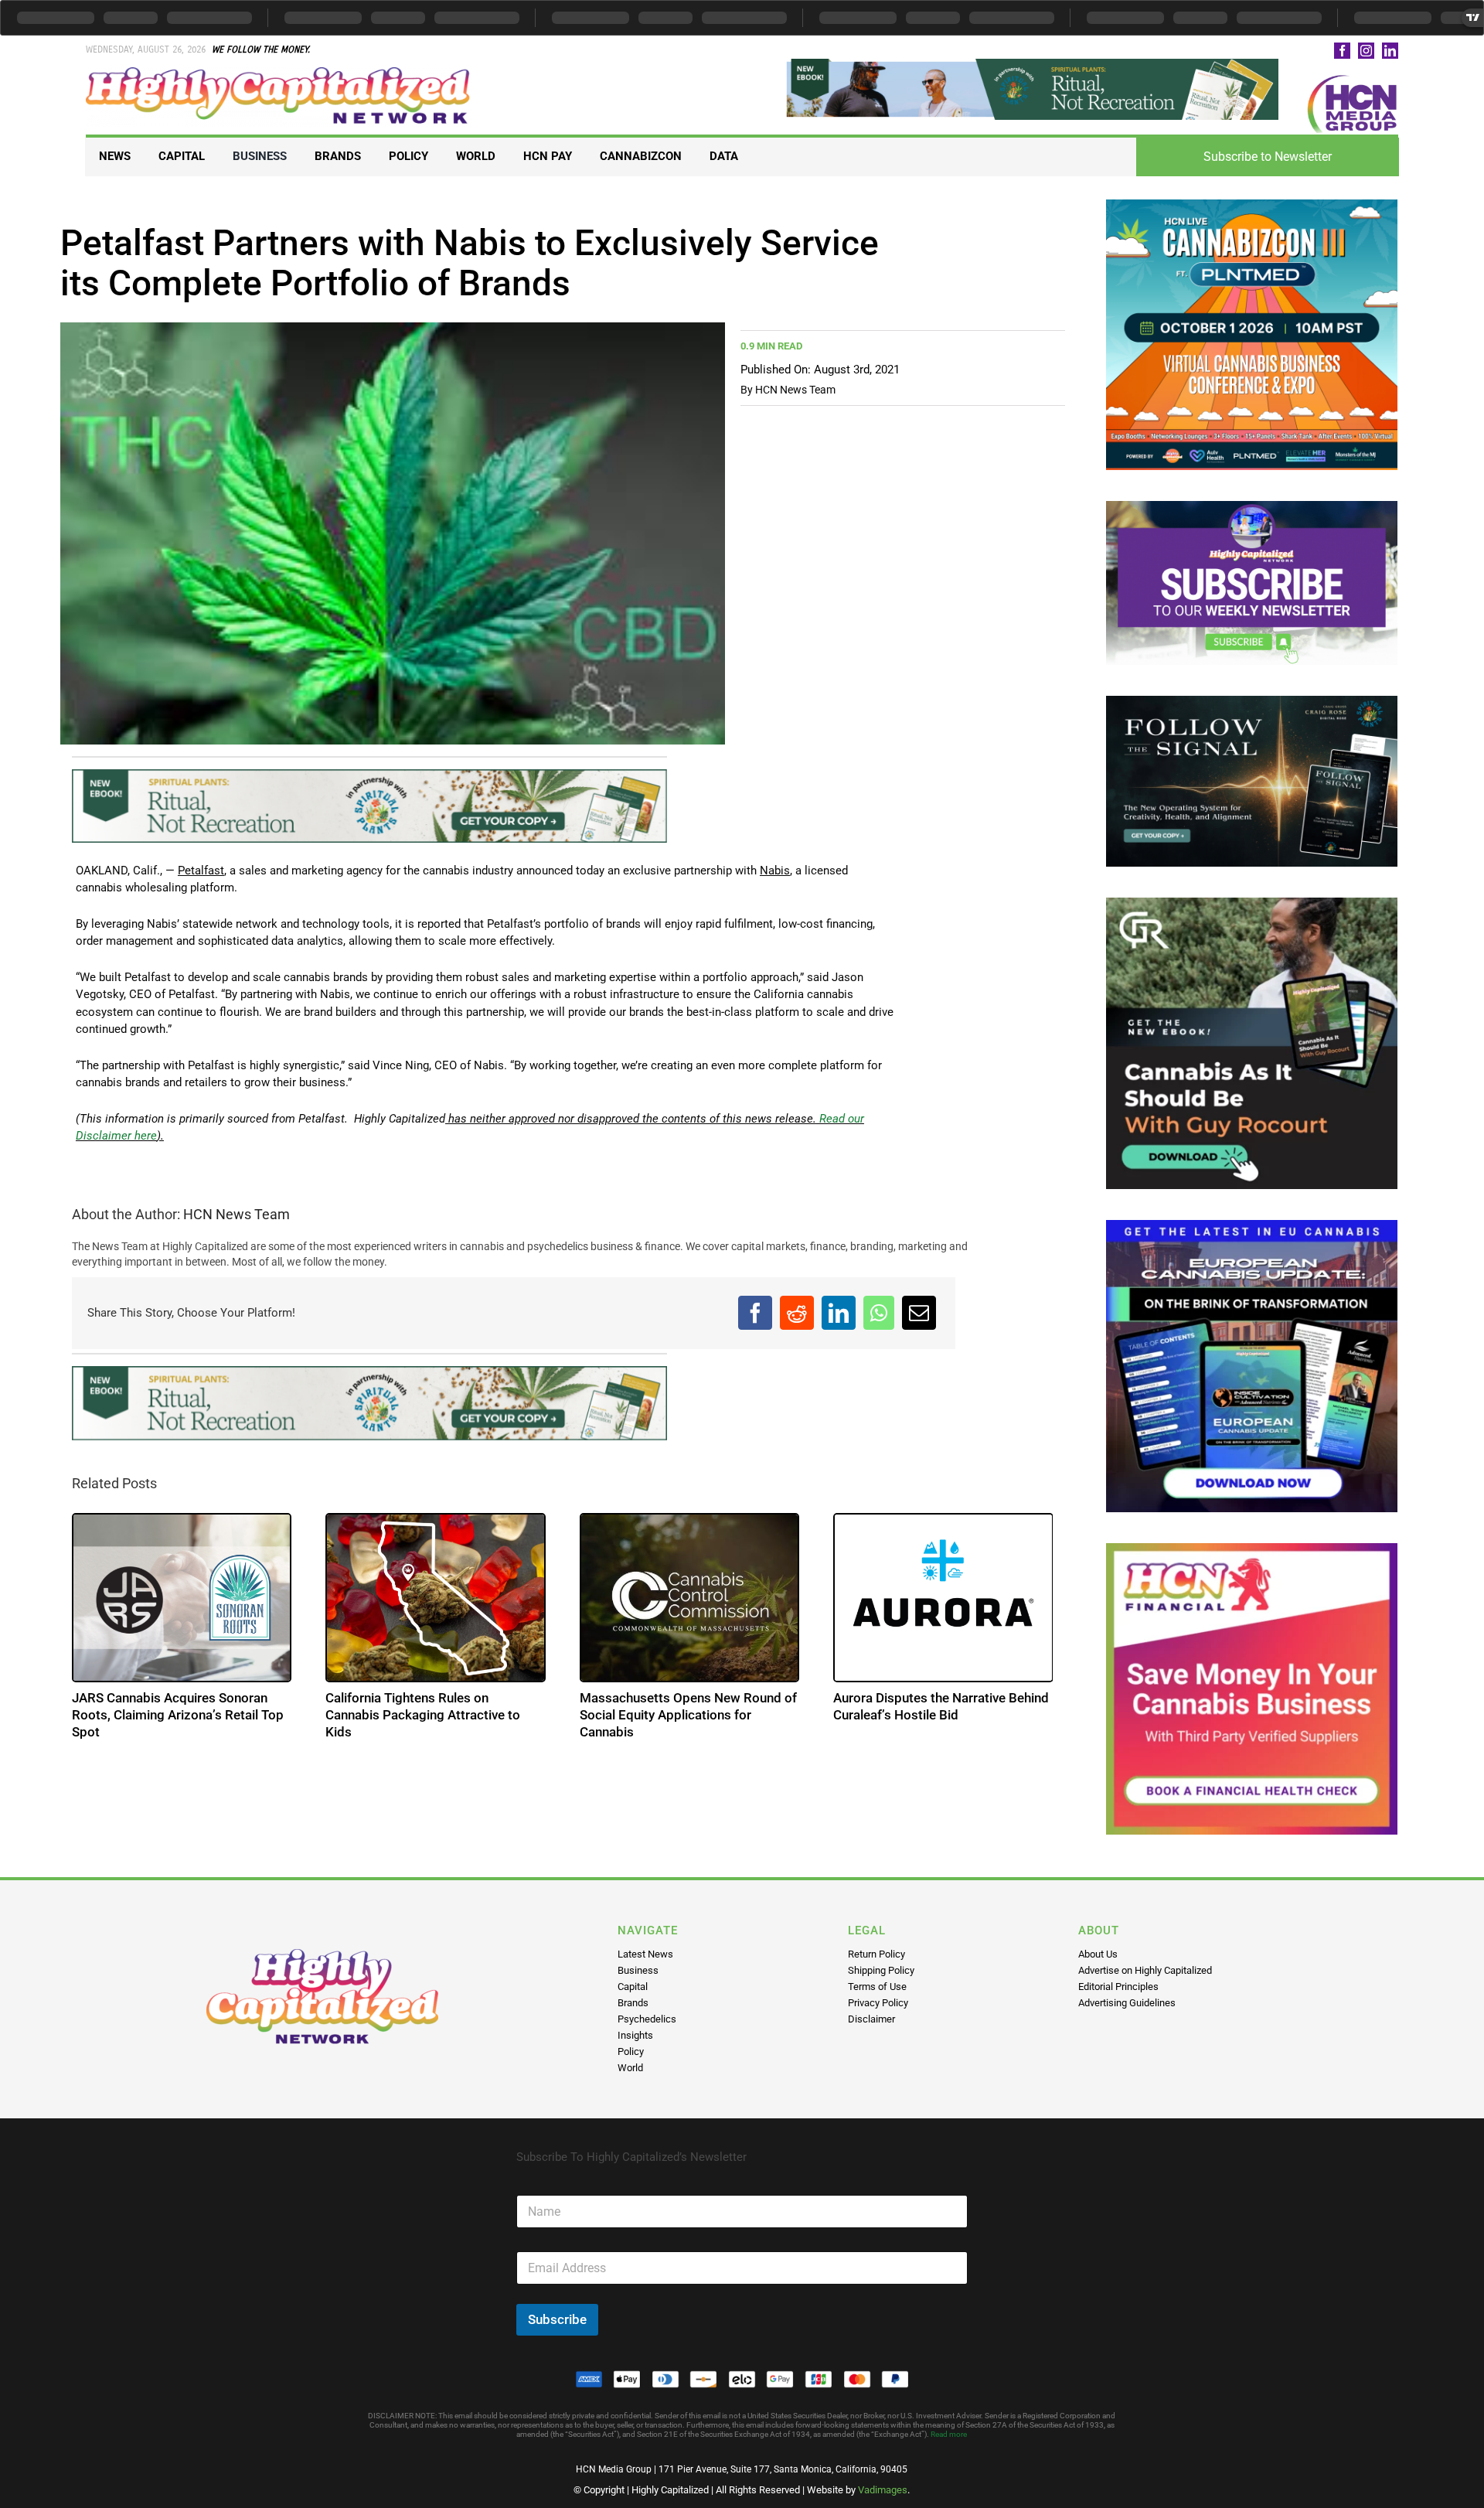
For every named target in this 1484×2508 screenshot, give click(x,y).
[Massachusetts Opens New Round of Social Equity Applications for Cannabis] (690, 1598)
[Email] (919, 1313)
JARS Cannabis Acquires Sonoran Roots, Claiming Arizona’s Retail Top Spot (178, 1715)
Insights (635, 2035)
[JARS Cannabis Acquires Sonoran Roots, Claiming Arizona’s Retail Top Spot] (182, 1598)
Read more (949, 2434)
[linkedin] (1390, 51)
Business (638, 1970)
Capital (633, 1987)
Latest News (645, 1954)
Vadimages (883, 2490)
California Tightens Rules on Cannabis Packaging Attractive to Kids (423, 1715)
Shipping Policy (881, 1970)
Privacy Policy (878, 2003)
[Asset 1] (279, 73)
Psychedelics (647, 2019)
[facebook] (1342, 51)
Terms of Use (877, 1987)
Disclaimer (871, 2019)
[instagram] (1366, 51)
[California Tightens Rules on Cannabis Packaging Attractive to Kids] (436, 1598)
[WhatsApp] (879, 1313)
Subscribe (557, 2319)
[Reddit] (797, 1313)
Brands (633, 2003)
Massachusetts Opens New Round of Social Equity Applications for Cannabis (688, 1715)
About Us (1098, 1954)
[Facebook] (755, 1313)
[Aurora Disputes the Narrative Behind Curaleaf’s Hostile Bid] (943, 1598)
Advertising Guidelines (1127, 2003)
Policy (631, 2051)
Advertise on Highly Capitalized (1145, 1970)
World (630, 2068)
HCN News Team (795, 390)
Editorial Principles (1118, 1987)
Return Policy (876, 1954)
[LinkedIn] (839, 1313)
